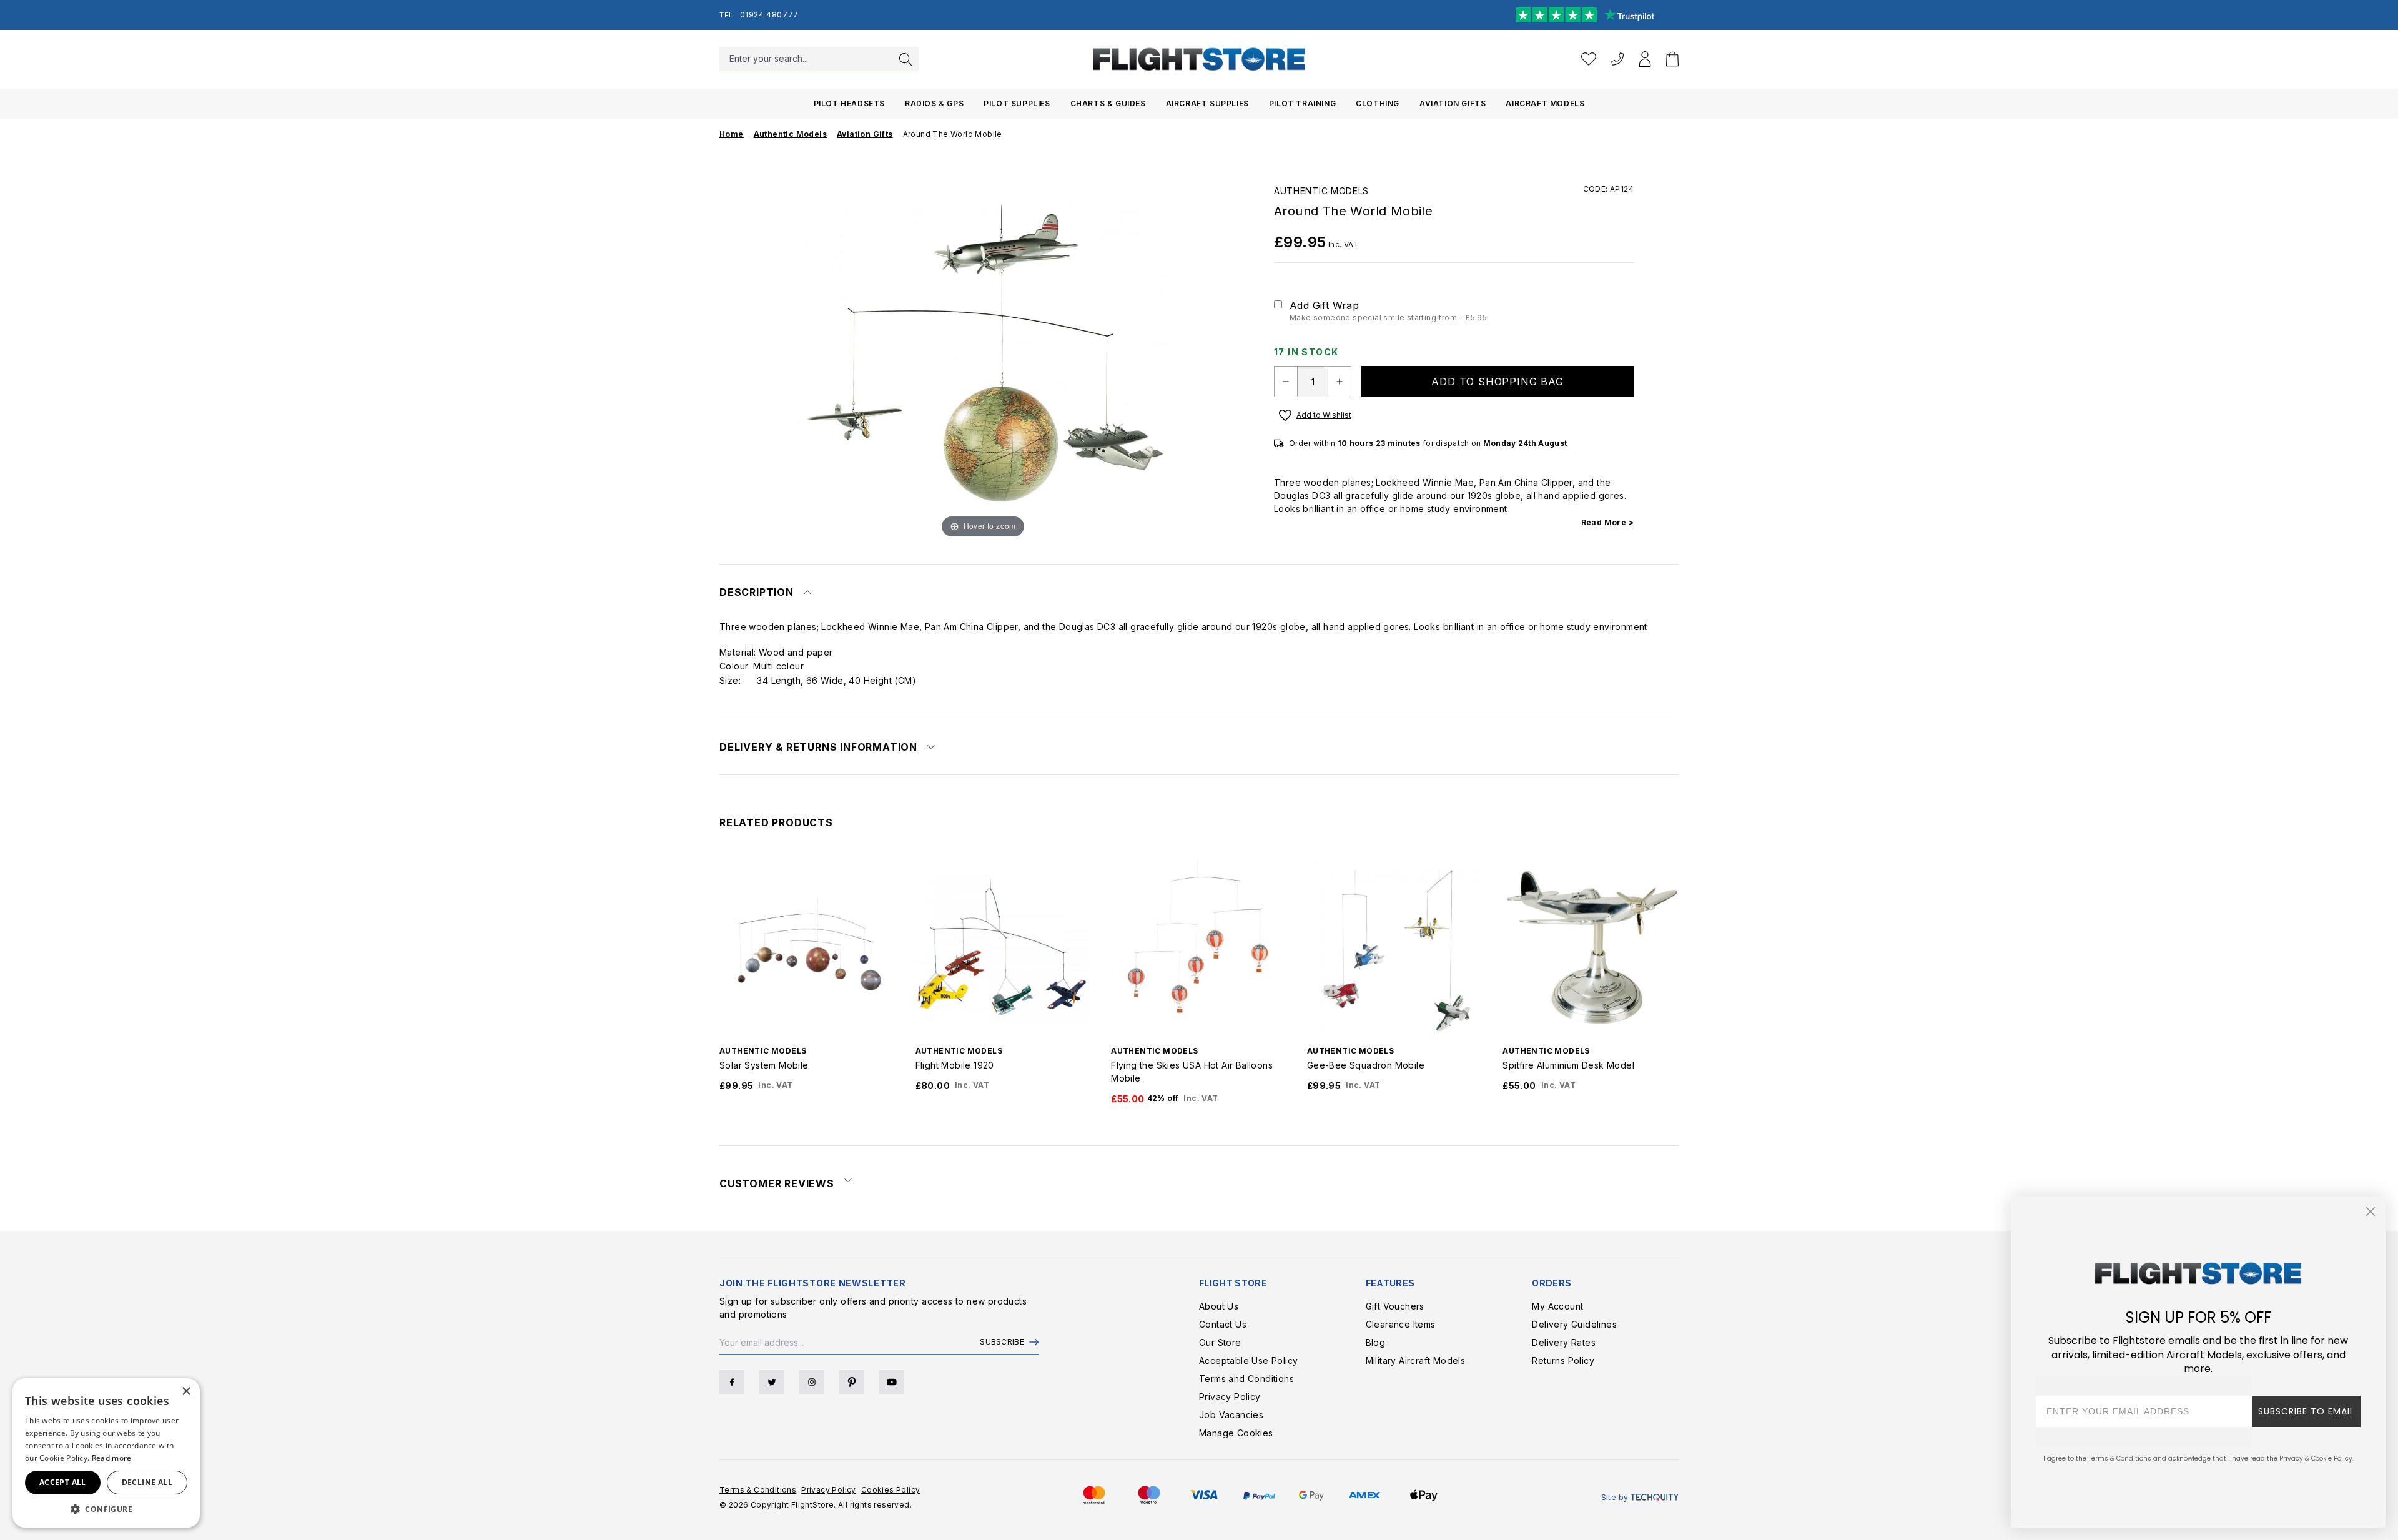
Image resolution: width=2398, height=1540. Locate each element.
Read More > (1607, 522)
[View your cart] (1672, 59)
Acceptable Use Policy (1248, 1360)
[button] (106, 1509)
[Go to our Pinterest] (852, 1382)
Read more (112, 1458)
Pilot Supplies (1017, 103)
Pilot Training (1302, 103)
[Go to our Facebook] (732, 1382)
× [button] (186, 1392)
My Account (1557, 1306)
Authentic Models (1321, 191)
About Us (1219, 1306)
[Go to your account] (1645, 59)
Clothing (1378, 103)
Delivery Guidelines (1574, 1324)
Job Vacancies (1231, 1415)
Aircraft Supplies (1207, 103)
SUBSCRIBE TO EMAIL (2306, 1411)
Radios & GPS (934, 103)
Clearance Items (1401, 1324)
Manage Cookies (1236, 1433)
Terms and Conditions (1246, 1379)
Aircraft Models (1545, 103)
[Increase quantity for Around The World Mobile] (1340, 382)
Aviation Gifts (1453, 103)
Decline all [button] (147, 1482)
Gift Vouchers (1395, 1306)
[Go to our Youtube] (892, 1382)
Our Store (1220, 1342)
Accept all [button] (63, 1482)
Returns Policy (1563, 1360)
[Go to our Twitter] (772, 1382)
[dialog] (106, 1453)
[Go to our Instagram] (812, 1382)
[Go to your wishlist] (1589, 59)
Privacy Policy (1230, 1397)
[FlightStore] (1199, 59)
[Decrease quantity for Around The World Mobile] (1286, 382)
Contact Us (1223, 1324)
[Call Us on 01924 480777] (1617, 59)
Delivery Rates (1564, 1342)
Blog (1376, 1342)
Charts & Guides (1108, 103)
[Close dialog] (2371, 1212)
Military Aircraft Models (1416, 1360)
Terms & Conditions (758, 1490)
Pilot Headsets (849, 103)
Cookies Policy (891, 1490)
